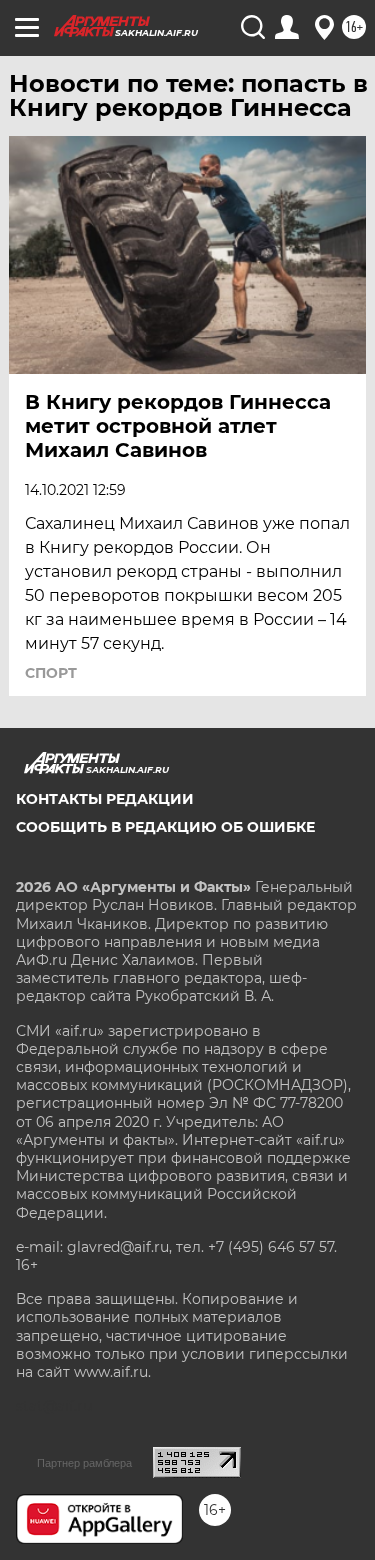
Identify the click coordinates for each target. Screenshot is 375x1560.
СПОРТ (51, 673)
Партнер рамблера (84, 1463)
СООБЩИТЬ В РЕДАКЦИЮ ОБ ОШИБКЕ (165, 827)
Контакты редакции (105, 799)
